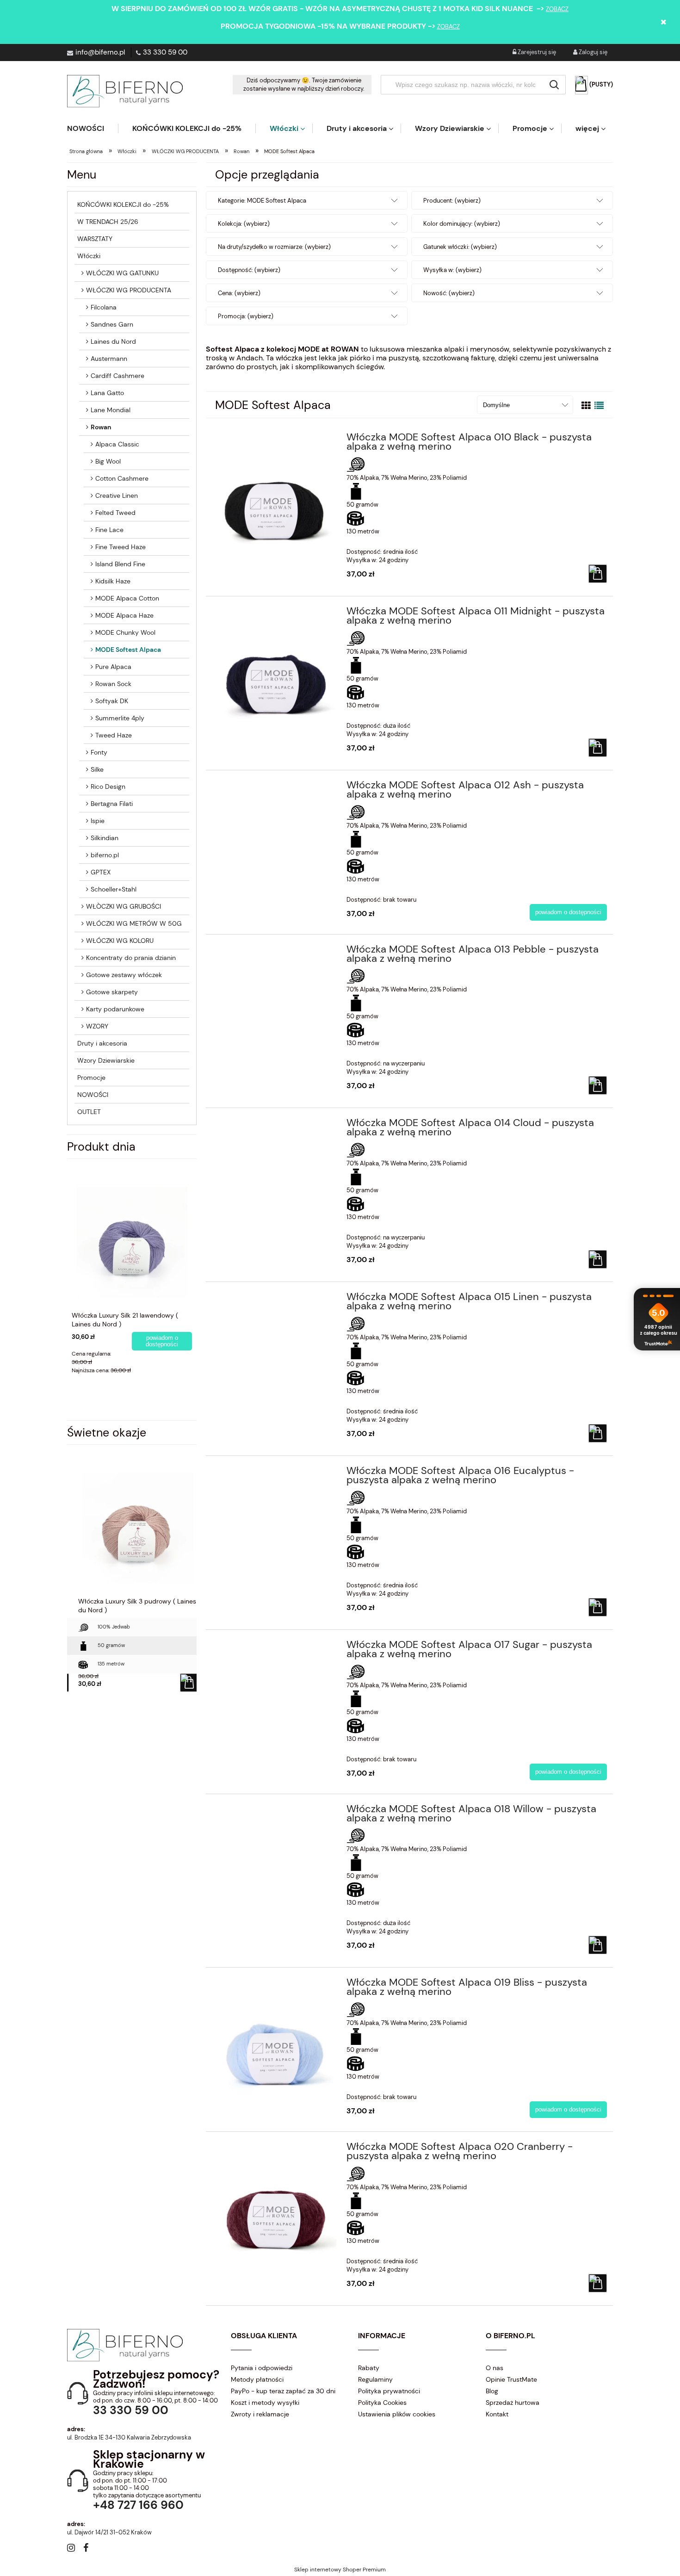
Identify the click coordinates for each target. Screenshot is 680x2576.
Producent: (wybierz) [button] (452, 201)
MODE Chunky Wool (125, 632)
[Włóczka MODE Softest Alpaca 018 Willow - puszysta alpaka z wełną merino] (275, 1812)
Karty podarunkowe (115, 1009)
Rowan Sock (113, 684)
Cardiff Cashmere (117, 376)
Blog (492, 2391)
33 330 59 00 (165, 52)
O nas (495, 2368)
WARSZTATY (95, 239)
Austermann (109, 359)
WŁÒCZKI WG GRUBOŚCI (124, 906)
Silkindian (105, 838)
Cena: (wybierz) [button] (239, 293)
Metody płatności (257, 2379)
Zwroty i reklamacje (260, 2414)
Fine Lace (109, 530)
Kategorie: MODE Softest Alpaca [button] (262, 201)
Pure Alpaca (113, 667)
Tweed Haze (114, 735)
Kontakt (497, 2414)
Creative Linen (117, 495)
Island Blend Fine (120, 564)
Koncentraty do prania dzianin (131, 958)
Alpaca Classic (117, 444)
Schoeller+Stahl (114, 889)
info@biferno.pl (100, 52)
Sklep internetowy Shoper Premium (340, 2570)
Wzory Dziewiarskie (106, 1060)
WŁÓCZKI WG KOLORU (120, 941)
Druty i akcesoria (102, 1043)
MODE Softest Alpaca (128, 650)
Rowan (101, 427)
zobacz (557, 9)
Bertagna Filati (112, 804)
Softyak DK (112, 701)
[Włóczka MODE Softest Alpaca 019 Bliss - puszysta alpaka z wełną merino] (275, 2041)
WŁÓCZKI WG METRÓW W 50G (134, 923)
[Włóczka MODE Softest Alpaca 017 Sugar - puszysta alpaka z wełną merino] (275, 1647)
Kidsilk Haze (113, 581)
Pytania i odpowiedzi (262, 2368)
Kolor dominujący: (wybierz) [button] (462, 224)
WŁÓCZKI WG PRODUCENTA (129, 290)
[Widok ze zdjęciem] (586, 406)
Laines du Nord (113, 341)
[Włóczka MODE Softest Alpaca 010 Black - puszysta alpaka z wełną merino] (275, 496)
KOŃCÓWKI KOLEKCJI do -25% (123, 204)
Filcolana (104, 307)
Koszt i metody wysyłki (265, 2403)
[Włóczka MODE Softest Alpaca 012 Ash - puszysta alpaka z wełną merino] (275, 788)
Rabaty (369, 2368)
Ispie (98, 821)
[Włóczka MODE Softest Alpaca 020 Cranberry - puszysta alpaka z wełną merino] (275, 2206)
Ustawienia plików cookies (397, 2414)
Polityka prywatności (389, 2391)
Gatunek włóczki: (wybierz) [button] (460, 247)
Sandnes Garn (112, 324)
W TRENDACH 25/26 (108, 222)
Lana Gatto (107, 393)
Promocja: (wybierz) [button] (246, 316)
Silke (97, 769)
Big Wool (108, 461)
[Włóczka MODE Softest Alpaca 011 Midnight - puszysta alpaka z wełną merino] (275, 670)
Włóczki (89, 256)
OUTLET (89, 1112)
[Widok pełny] (599, 406)
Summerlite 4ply (120, 718)
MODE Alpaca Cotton (127, 598)
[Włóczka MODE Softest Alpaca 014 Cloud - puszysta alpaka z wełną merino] (275, 1126)
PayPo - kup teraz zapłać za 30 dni (283, 2391)
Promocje (91, 1077)
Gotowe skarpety (112, 992)
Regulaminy (375, 2379)
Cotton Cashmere (122, 478)
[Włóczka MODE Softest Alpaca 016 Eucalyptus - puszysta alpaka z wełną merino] (275, 1474)
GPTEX (101, 872)
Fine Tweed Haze (121, 547)
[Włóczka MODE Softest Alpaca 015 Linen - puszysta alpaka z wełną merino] (275, 1300)
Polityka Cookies (382, 2403)
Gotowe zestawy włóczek (124, 975)
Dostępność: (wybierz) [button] (249, 270)
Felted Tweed (115, 513)
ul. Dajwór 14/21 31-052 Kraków (109, 2532)
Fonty (99, 752)
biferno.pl (105, 855)
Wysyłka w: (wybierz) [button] (452, 270)
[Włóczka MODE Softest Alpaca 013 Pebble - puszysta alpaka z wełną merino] (275, 952)
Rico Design (108, 786)
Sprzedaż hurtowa (513, 2403)
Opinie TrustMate (511, 2379)
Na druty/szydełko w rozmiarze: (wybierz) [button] (274, 247)
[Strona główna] (125, 91)
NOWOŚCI (93, 1095)
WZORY (97, 1026)
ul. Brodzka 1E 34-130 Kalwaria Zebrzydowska (129, 2437)
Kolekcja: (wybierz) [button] (244, 224)
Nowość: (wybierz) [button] (449, 293)
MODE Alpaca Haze (124, 615)
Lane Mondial (111, 410)
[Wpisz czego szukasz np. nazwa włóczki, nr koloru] (554, 85)
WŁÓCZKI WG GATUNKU (122, 273)
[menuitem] (93, 128)
